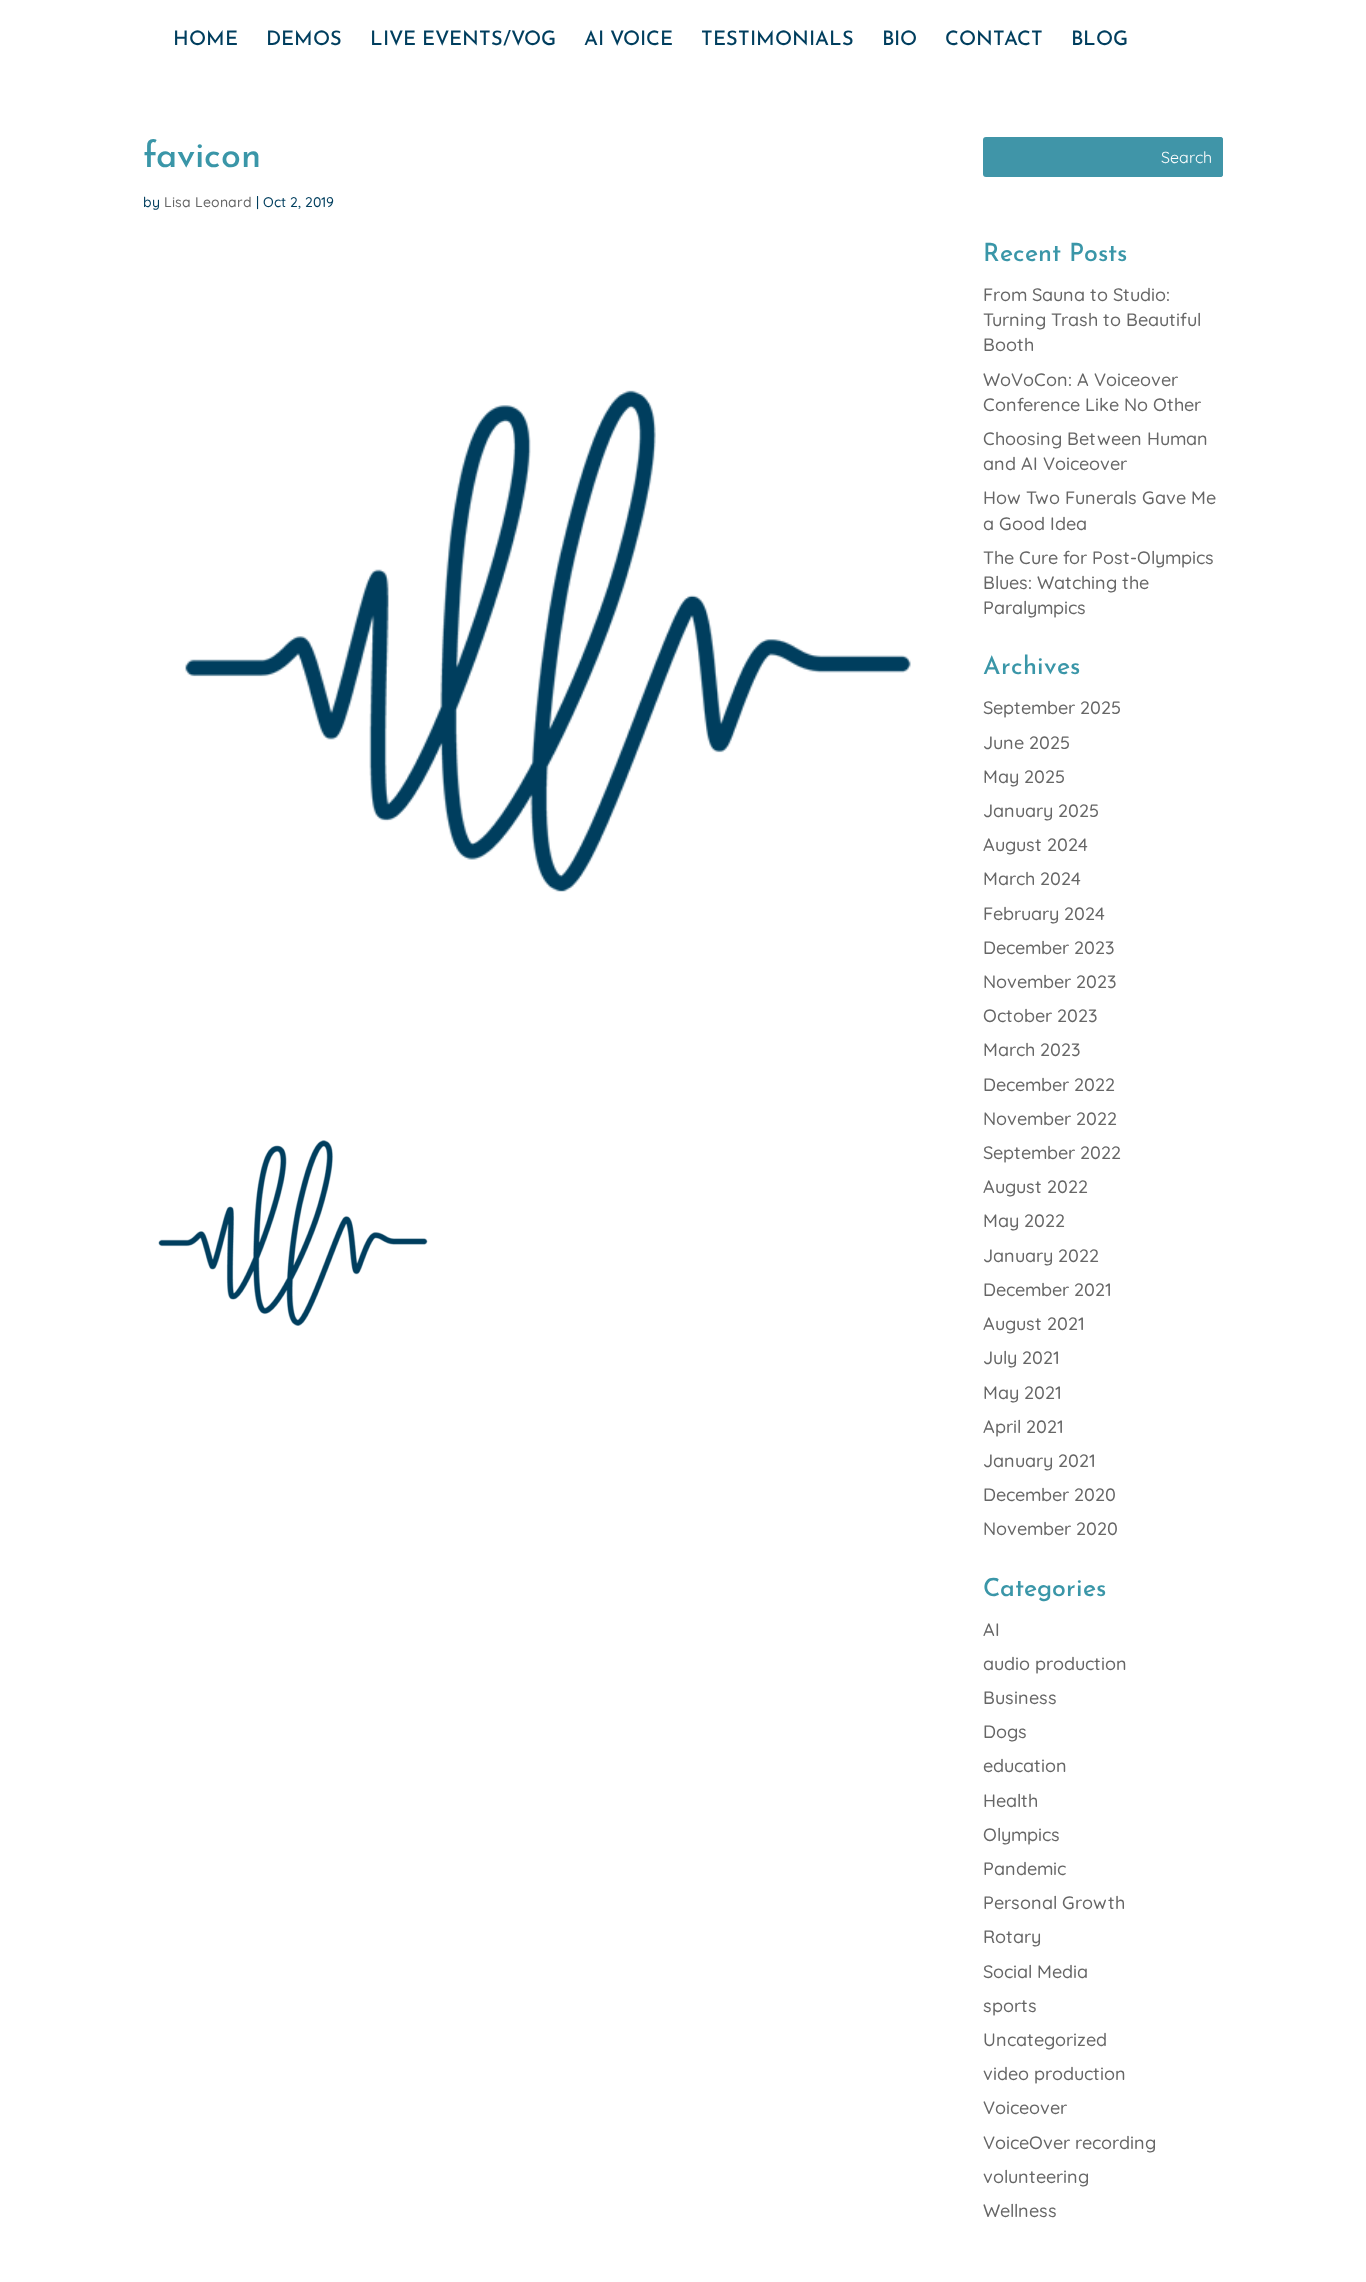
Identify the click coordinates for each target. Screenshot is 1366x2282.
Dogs (1005, 1731)
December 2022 (1049, 1084)
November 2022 (1050, 1118)
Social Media (1035, 1971)
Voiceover (1025, 2107)
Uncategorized (1045, 2039)
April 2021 (1023, 1426)
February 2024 (1044, 913)
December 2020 (1049, 1494)
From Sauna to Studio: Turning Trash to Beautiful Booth (1092, 319)
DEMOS (304, 41)
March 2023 (1032, 1049)
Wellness (1020, 2210)
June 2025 (1026, 742)
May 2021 (1022, 1392)
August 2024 (1035, 844)
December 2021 (1047, 1289)
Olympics (1021, 1834)
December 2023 (1049, 947)
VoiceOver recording (1069, 2142)
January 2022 (1041, 1255)
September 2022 (1052, 1152)
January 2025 (1041, 810)
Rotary (1012, 1936)
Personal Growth (1054, 1902)
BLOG (1099, 41)
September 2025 (1052, 707)
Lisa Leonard (208, 202)
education (1025, 1765)
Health (1010, 1800)
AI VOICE (628, 41)
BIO (899, 41)
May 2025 (1024, 776)
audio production (1055, 1663)
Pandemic (1024, 1868)
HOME (205, 41)
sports (1010, 2005)
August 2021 (1034, 1323)
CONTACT (994, 41)
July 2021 (1021, 1357)
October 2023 (1040, 1015)
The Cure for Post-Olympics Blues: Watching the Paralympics (1098, 582)
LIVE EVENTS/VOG (463, 41)
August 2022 (1035, 1186)
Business (1020, 1697)
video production (1054, 2073)
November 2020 (1050, 1528)
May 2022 (1024, 1220)
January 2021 (1039, 1460)
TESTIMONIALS (777, 41)
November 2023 (1050, 981)
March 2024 (1032, 878)
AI (991, 1629)
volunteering (1036, 2176)
